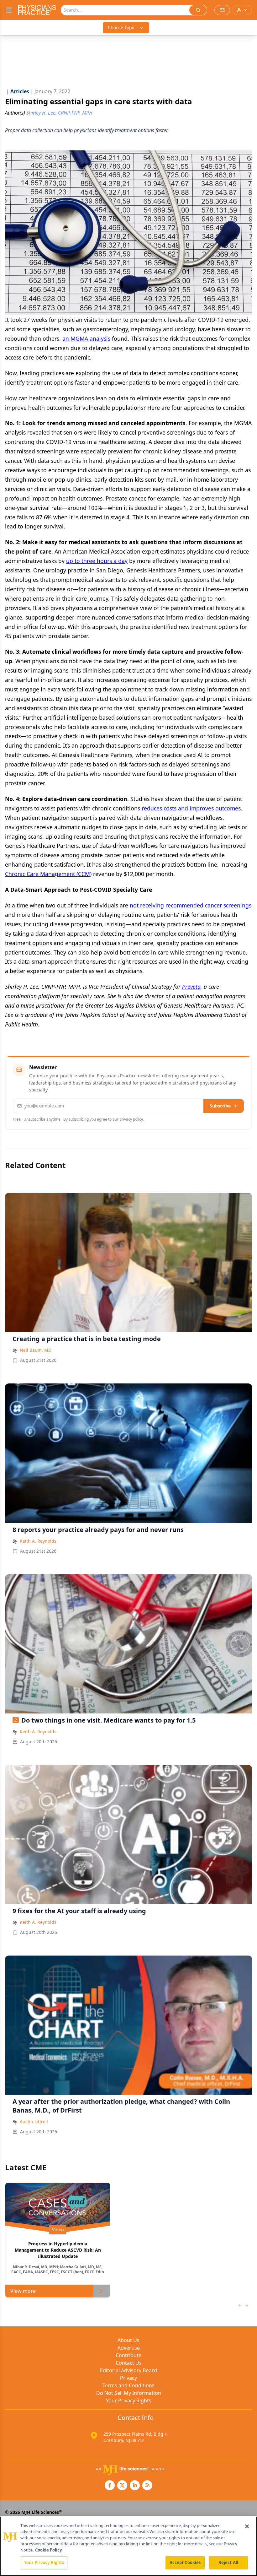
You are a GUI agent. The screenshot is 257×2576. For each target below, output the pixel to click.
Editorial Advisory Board (128, 2370)
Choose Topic (122, 27)
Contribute (128, 2355)
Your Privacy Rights (129, 2400)
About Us (128, 2340)
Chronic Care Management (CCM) (48, 874)
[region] (128, 2546)
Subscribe (220, 1106)
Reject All (228, 2562)
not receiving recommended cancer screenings (191, 905)
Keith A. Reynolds (38, 1541)
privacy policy (131, 1119)
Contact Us (129, 2363)
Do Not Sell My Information (129, 2393)
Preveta (191, 987)
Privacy (128, 2378)
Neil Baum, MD (36, 1350)
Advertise (129, 2348)
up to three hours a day (97, 561)
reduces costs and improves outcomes (191, 808)
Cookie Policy (48, 2550)
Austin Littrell (34, 2121)
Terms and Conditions (128, 2385)
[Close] (247, 2526)
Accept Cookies (185, 2562)
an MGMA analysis (86, 338)
